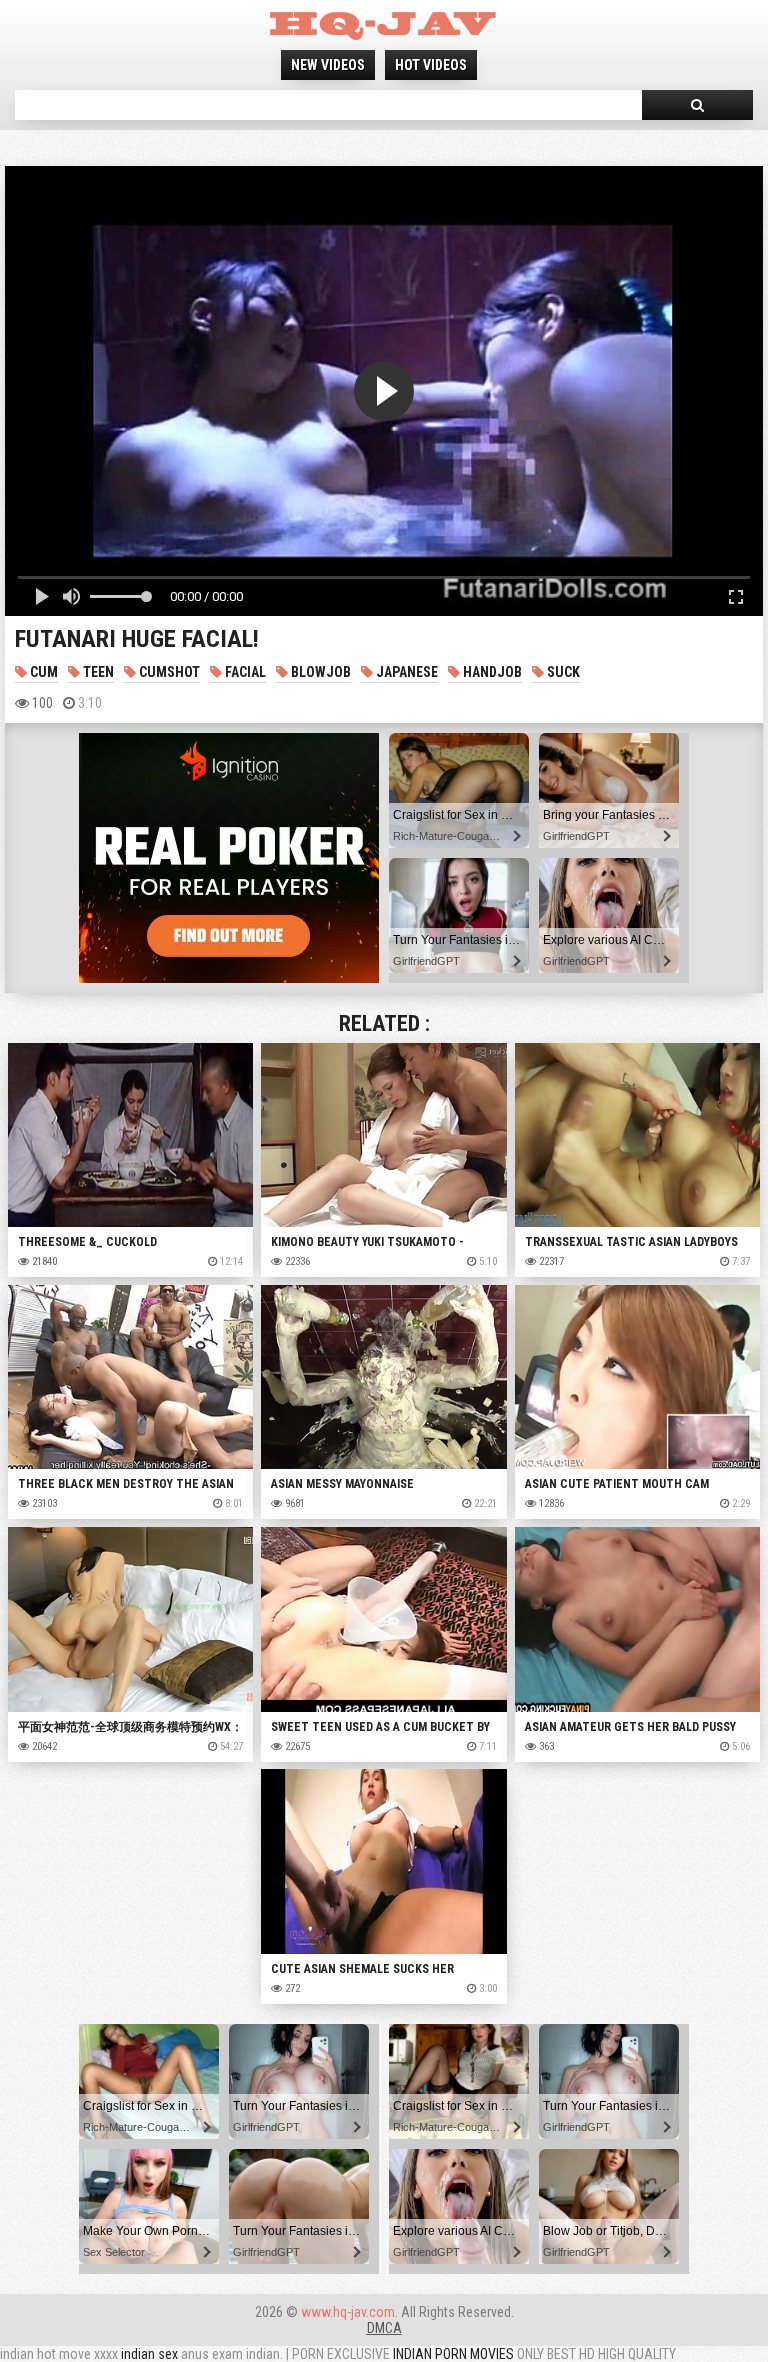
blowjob (319, 672)
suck (562, 672)
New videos (328, 65)
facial (244, 672)
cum (42, 672)
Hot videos (431, 65)
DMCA (384, 2328)
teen (97, 672)
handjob (491, 672)
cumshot (168, 672)
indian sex (149, 2354)
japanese (405, 672)
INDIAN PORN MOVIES (453, 2354)
